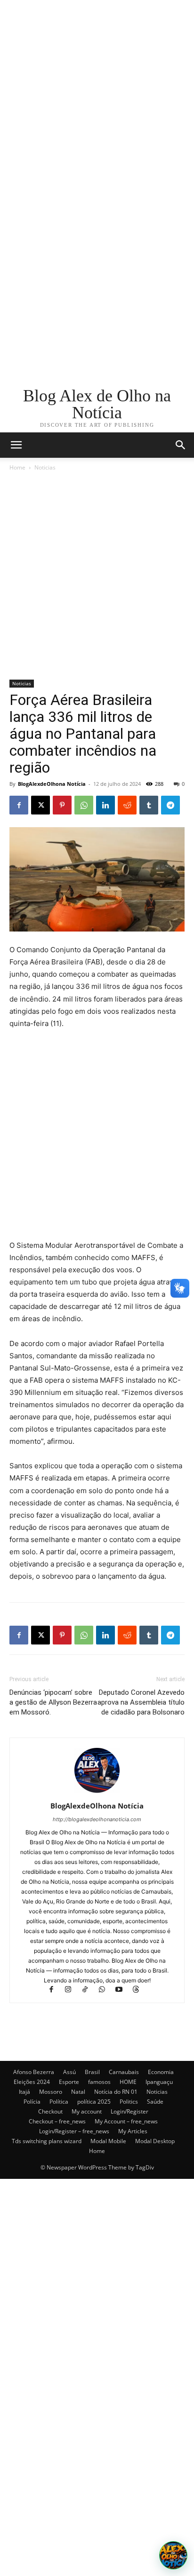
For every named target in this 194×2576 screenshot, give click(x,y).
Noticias (45, 467)
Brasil (92, 2072)
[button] (181, 445)
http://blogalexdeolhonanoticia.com (97, 1819)
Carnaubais (124, 2072)
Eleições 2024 (32, 2082)
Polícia (32, 2102)
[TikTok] (89, 1990)
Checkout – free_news (57, 2121)
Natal (78, 2092)
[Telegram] (170, 805)
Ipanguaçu (159, 2082)
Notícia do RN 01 (116, 2092)
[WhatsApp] (84, 805)
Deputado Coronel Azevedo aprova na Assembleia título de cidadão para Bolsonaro (141, 1702)
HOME (128, 2082)
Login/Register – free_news (74, 2131)
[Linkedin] (105, 805)
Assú (69, 2072)
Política (59, 2102)
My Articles (133, 2131)
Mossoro (51, 2092)
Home (17, 467)
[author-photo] (97, 1793)
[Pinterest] (62, 805)
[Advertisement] (97, 97)
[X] (40, 805)
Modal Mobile (108, 2141)
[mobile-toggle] (16, 445)
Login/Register (129, 2111)
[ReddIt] (127, 805)
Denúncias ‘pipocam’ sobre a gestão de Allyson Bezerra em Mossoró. (53, 1702)
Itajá (24, 2092)
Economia (161, 2072)
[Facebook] (19, 805)
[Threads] (140, 1990)
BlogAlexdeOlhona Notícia (52, 784)
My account (87, 2111)
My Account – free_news (126, 2121)
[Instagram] (73, 1990)
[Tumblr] (149, 805)
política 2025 (94, 2102)
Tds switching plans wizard (47, 2141)
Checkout (50, 2111)
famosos (99, 2082)
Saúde (155, 2102)
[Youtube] (123, 1990)
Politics (129, 2102)
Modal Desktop (155, 2141)
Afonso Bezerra (34, 2072)
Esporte (69, 2082)
